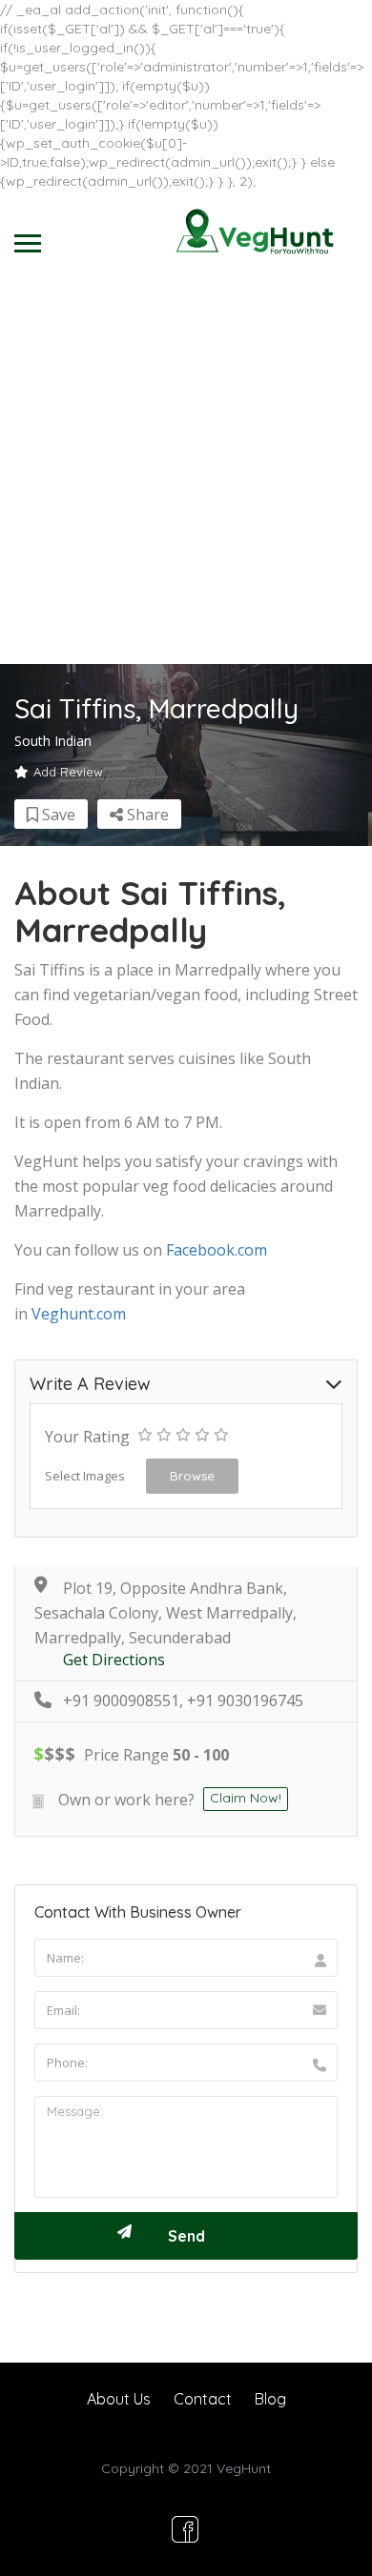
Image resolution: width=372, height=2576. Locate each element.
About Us (119, 2399)
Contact (203, 2399)
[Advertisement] (186, 469)
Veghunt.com (79, 1314)
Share (146, 815)
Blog (270, 2399)
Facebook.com (217, 1250)
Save (57, 815)
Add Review (68, 772)
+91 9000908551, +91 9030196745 (183, 1701)
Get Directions (114, 1660)
